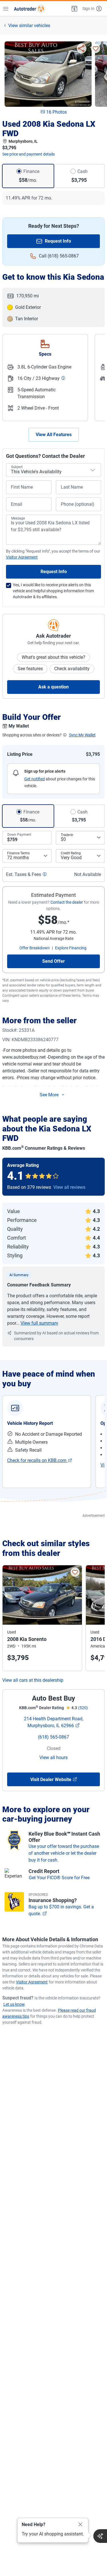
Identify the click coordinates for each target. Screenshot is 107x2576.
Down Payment (19, 835)
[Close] (80, 2525)
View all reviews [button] (69, 1187)
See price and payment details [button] (29, 154)
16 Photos (56, 112)
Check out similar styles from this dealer (46, 1548)
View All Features (54, 435)
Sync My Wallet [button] (82, 735)
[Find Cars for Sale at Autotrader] (29, 9)
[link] (40, 1461)
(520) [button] (83, 1708)
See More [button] (49, 1095)
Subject (17, 467)
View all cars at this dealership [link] (33, 1680)
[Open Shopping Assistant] (100, 2536)
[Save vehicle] (96, 49)
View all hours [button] (53, 1758)
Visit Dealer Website (51, 1780)
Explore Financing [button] (71, 948)
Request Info (58, 241)
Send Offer (53, 961)
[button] (74, 9)
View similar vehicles (29, 26)
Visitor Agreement (32, 1982)
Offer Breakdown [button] (35, 948)
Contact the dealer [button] (67, 902)
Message (18, 518)
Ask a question (53, 687)
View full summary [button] (39, 1323)
